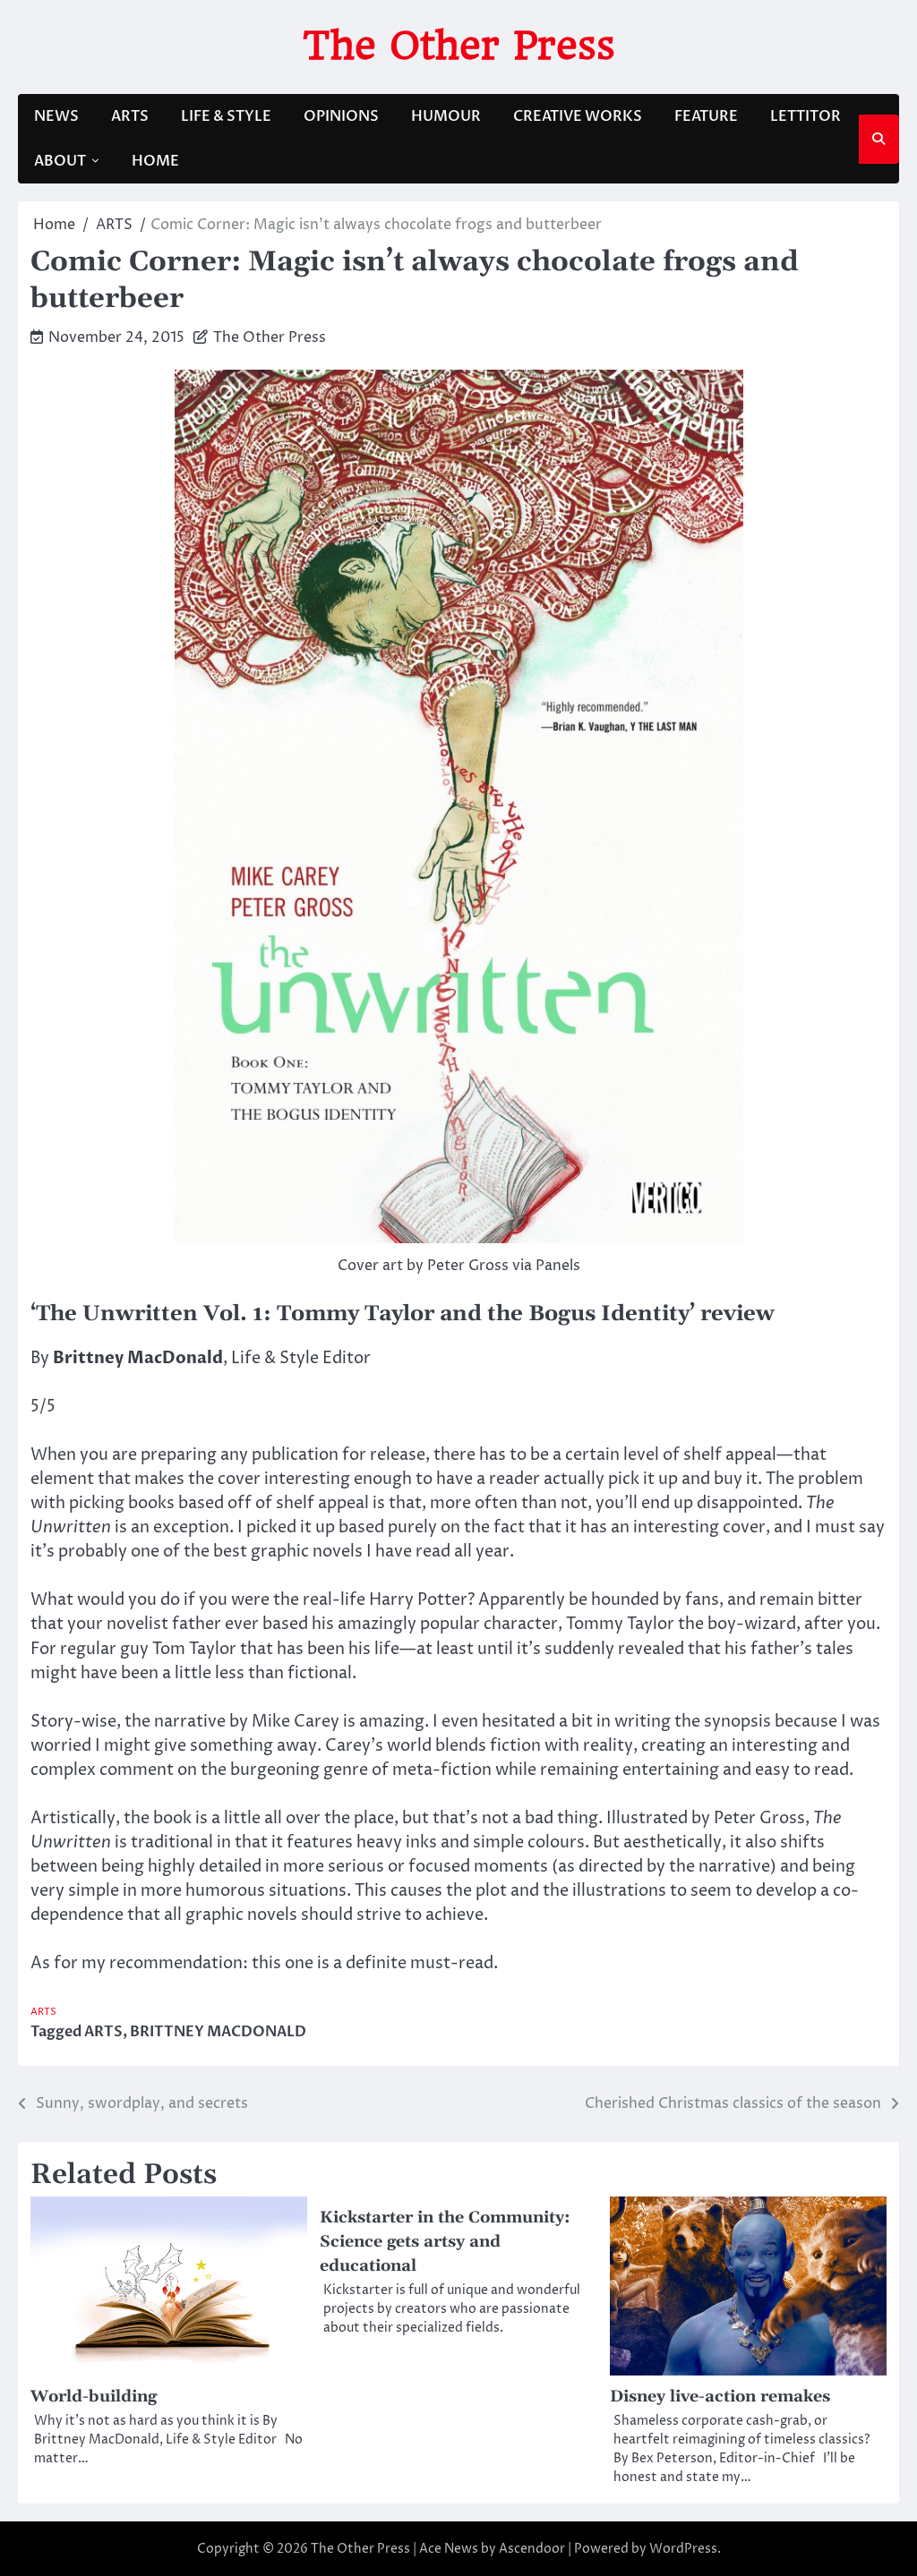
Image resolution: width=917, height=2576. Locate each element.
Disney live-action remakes (720, 2397)
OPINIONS (341, 116)
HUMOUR (446, 116)
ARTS (130, 116)
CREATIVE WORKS (578, 116)
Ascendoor (532, 2549)
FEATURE (706, 116)
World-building (94, 2397)
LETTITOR (806, 116)
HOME (155, 161)
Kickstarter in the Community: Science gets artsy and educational (445, 2242)
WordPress (683, 2549)
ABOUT (60, 161)
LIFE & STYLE (226, 116)
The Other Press (459, 45)
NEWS (56, 116)
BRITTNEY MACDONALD (218, 2032)
